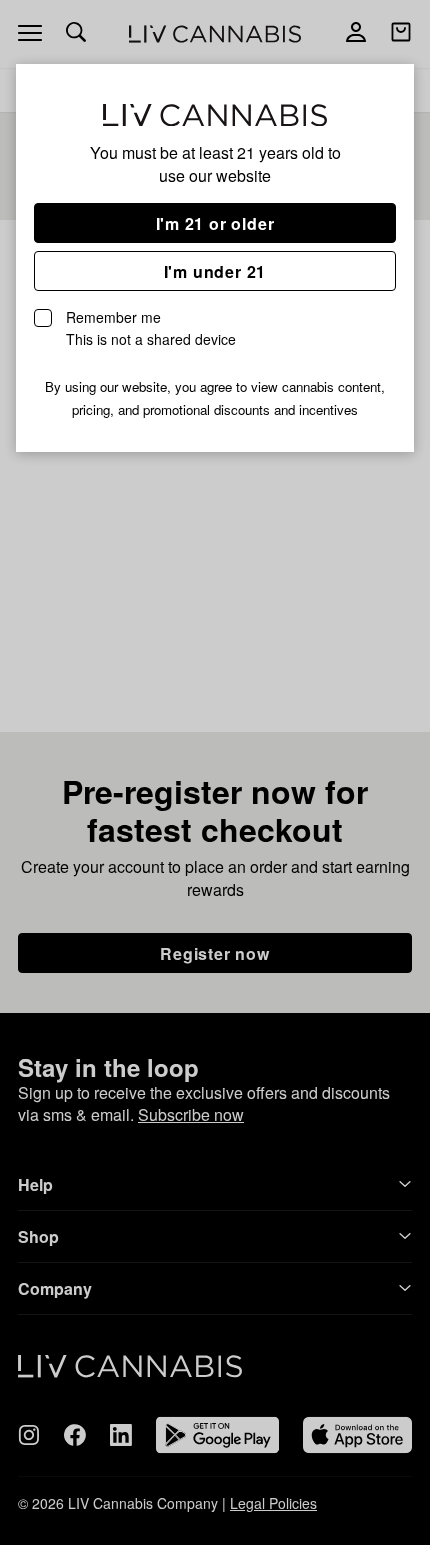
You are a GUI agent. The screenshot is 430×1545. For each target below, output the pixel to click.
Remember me (151, 328)
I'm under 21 (215, 271)
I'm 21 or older (215, 223)
